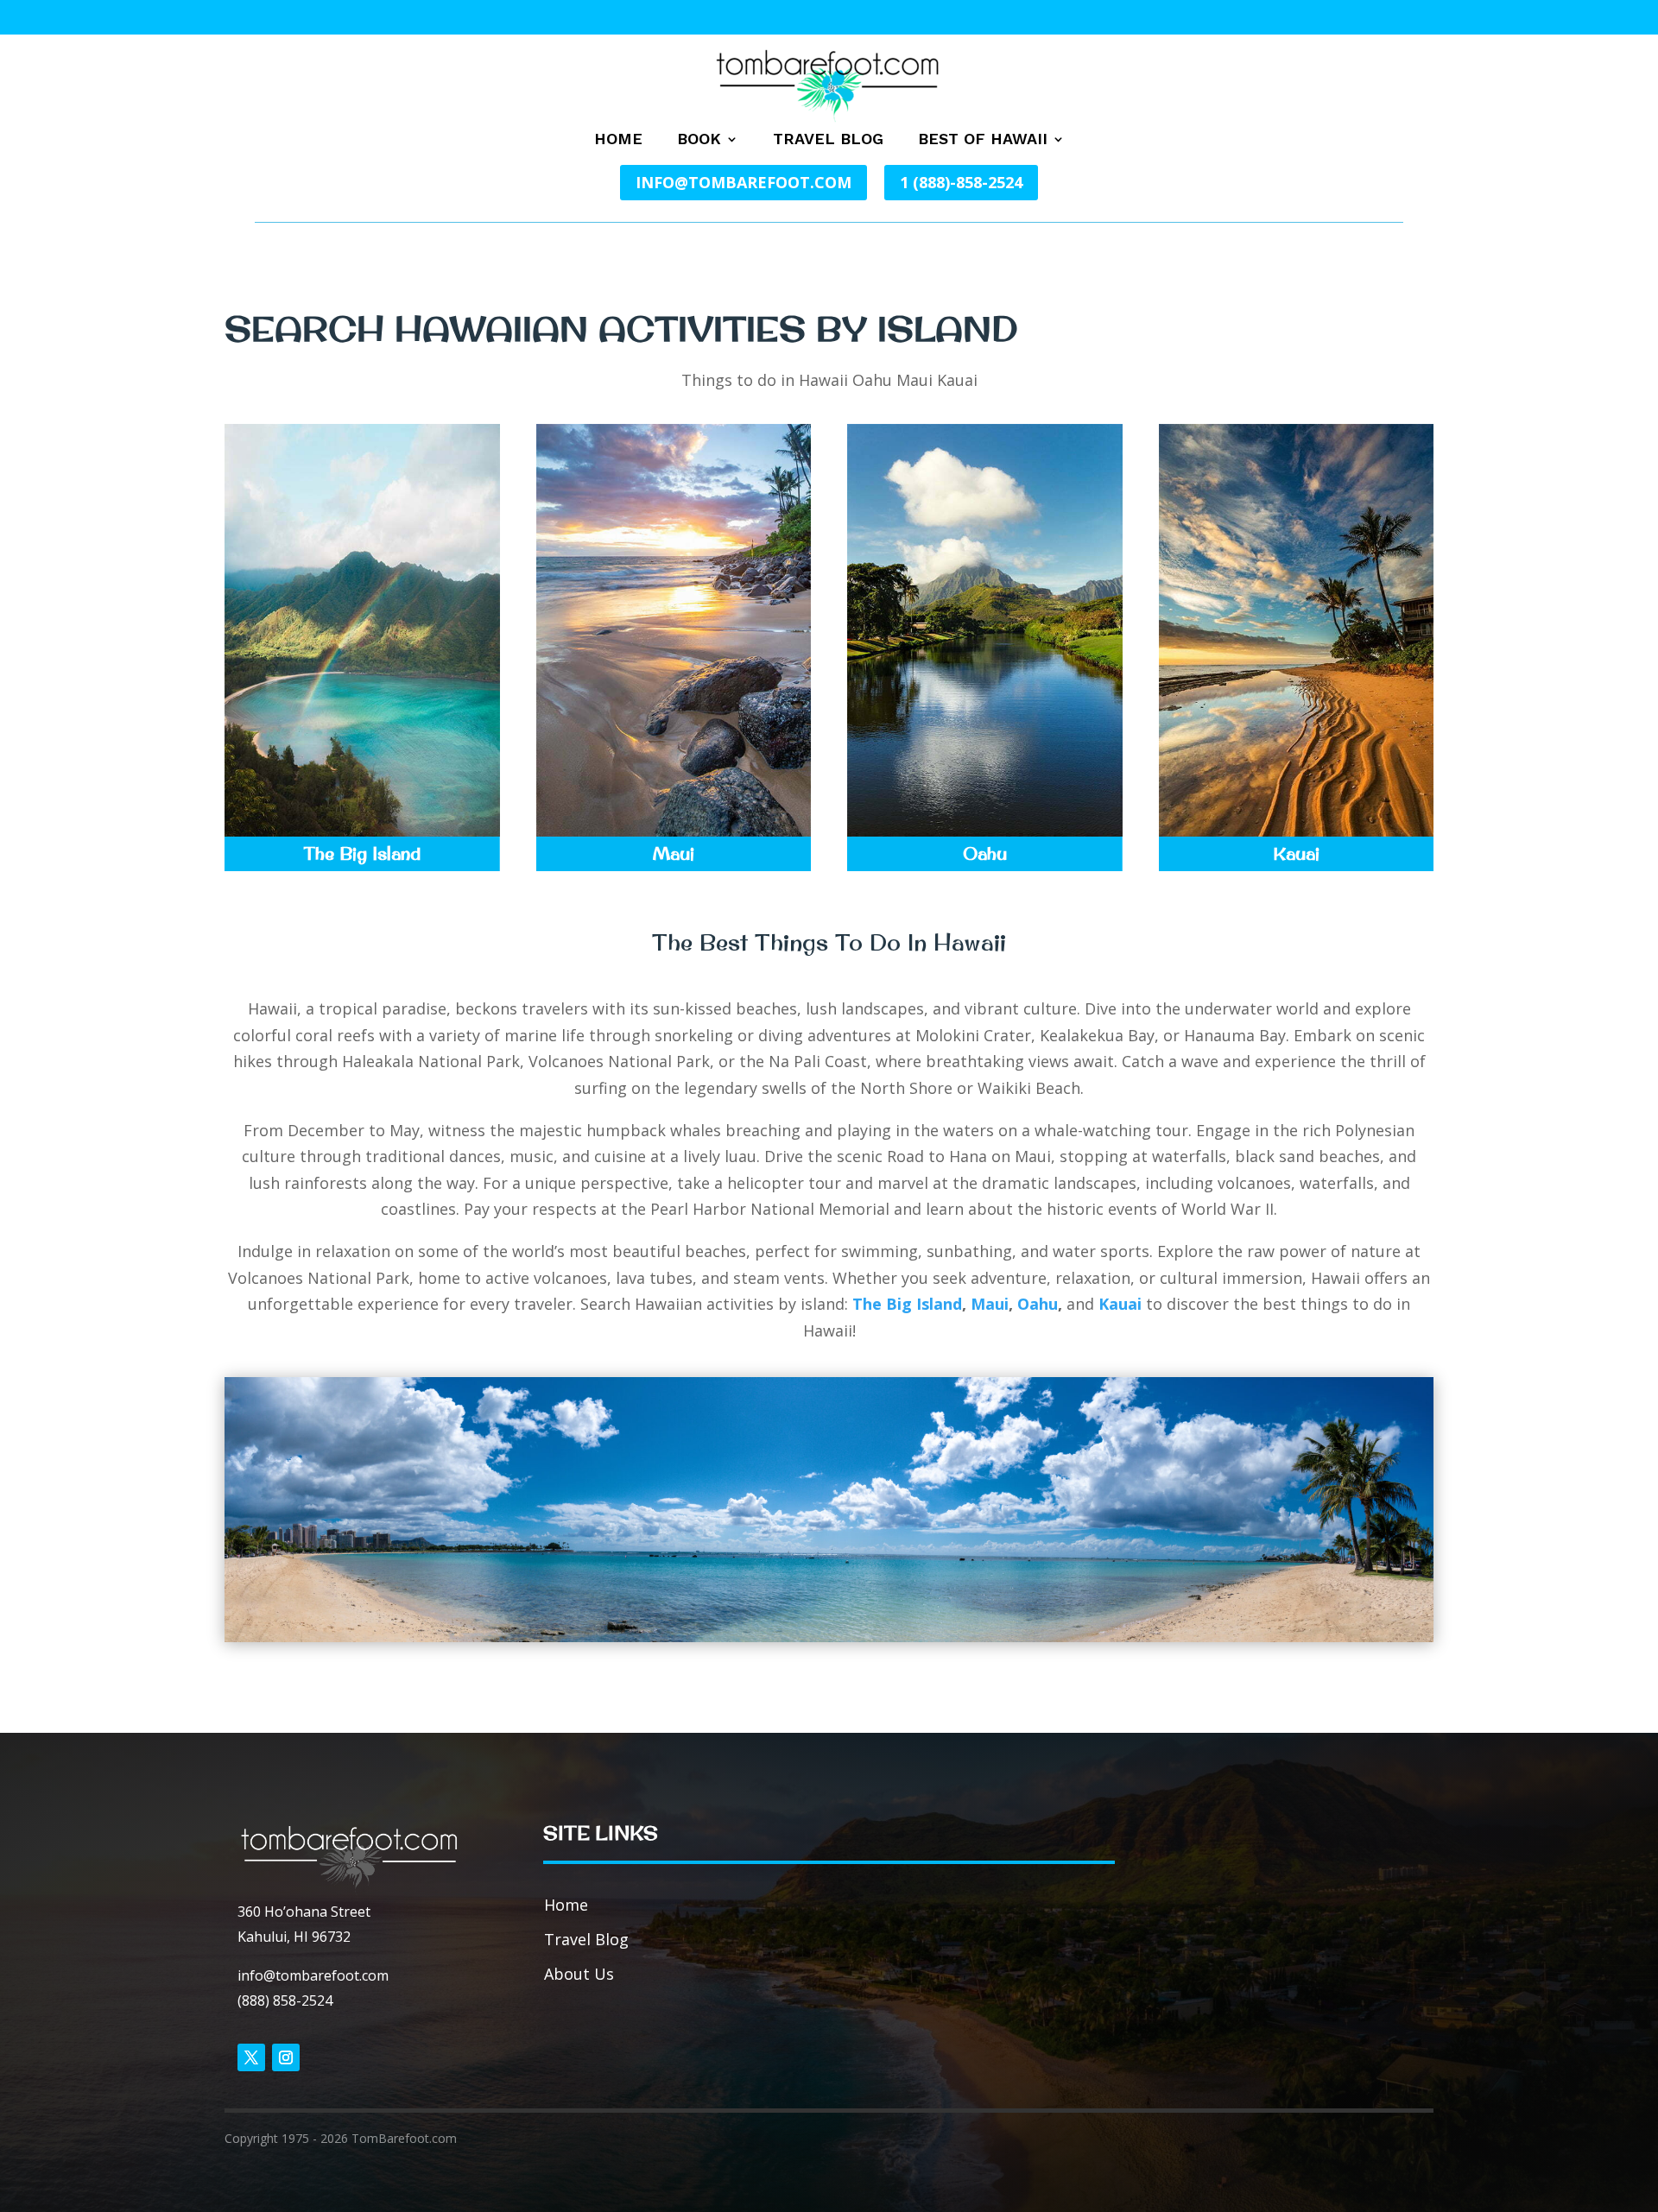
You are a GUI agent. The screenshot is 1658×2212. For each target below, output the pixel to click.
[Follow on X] (251, 2057)
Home (618, 140)
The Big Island (907, 1304)
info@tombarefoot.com (744, 182)
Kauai (1122, 1304)
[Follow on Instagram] (286, 2057)
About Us (579, 1974)
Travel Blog (828, 140)
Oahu (1038, 1304)
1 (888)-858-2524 (961, 182)
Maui (990, 1304)
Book (699, 140)
